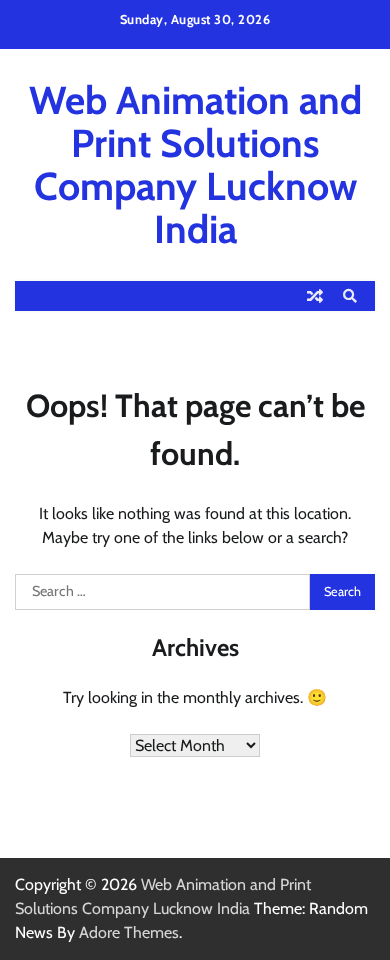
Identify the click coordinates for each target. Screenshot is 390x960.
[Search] (350, 296)
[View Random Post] (315, 296)
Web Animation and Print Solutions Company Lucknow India (195, 164)
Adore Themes (129, 932)
